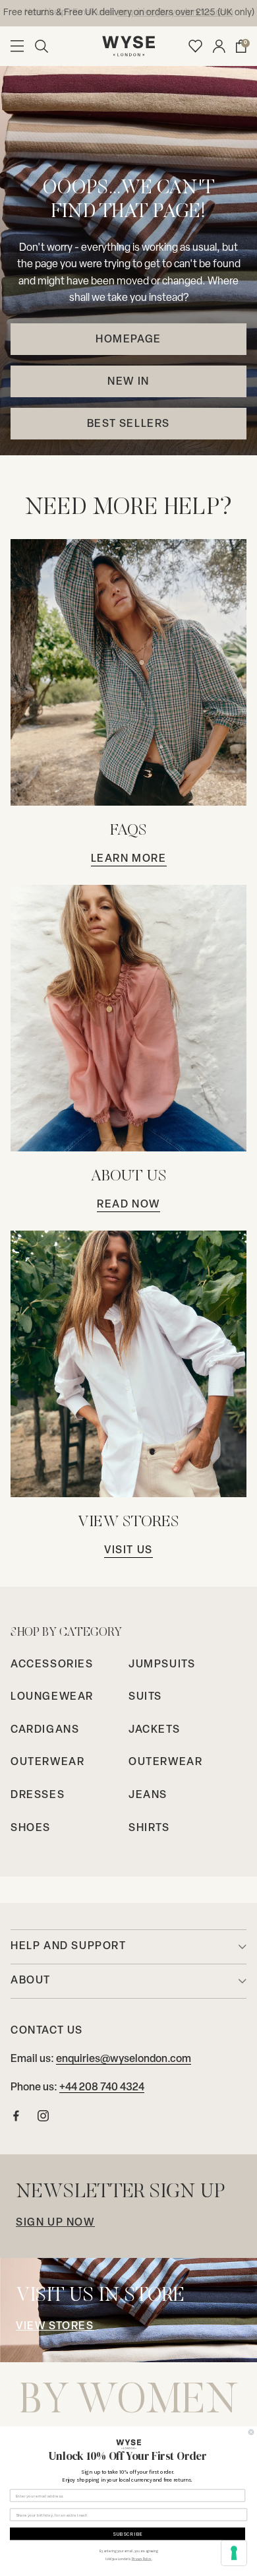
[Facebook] (16, 2119)
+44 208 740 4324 (102, 2088)
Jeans (148, 1795)
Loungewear (52, 1697)
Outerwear (47, 1762)
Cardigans (45, 1730)
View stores (55, 2327)
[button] (42, 46)
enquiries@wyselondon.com (124, 2059)
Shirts (149, 1828)
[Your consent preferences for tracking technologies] (234, 2553)
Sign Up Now (55, 2223)
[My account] (219, 46)
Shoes (31, 1828)
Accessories (52, 1665)
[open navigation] (17, 46)
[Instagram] (43, 2119)
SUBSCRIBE (128, 2534)
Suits (145, 1697)
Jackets (154, 1730)
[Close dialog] (251, 2432)
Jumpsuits (162, 1665)
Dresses (38, 1795)
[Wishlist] (195, 46)
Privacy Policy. (142, 2559)
